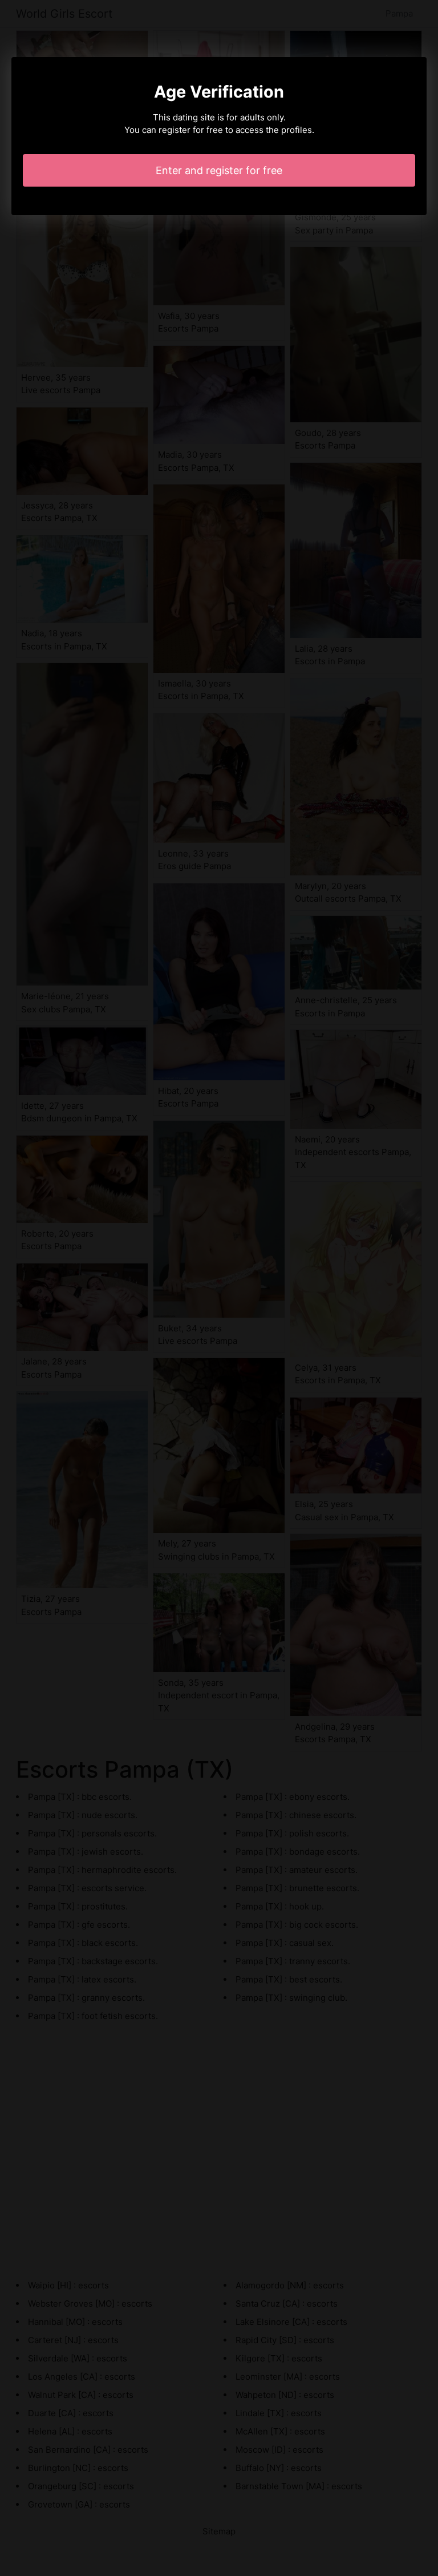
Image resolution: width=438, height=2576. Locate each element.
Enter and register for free (219, 170)
